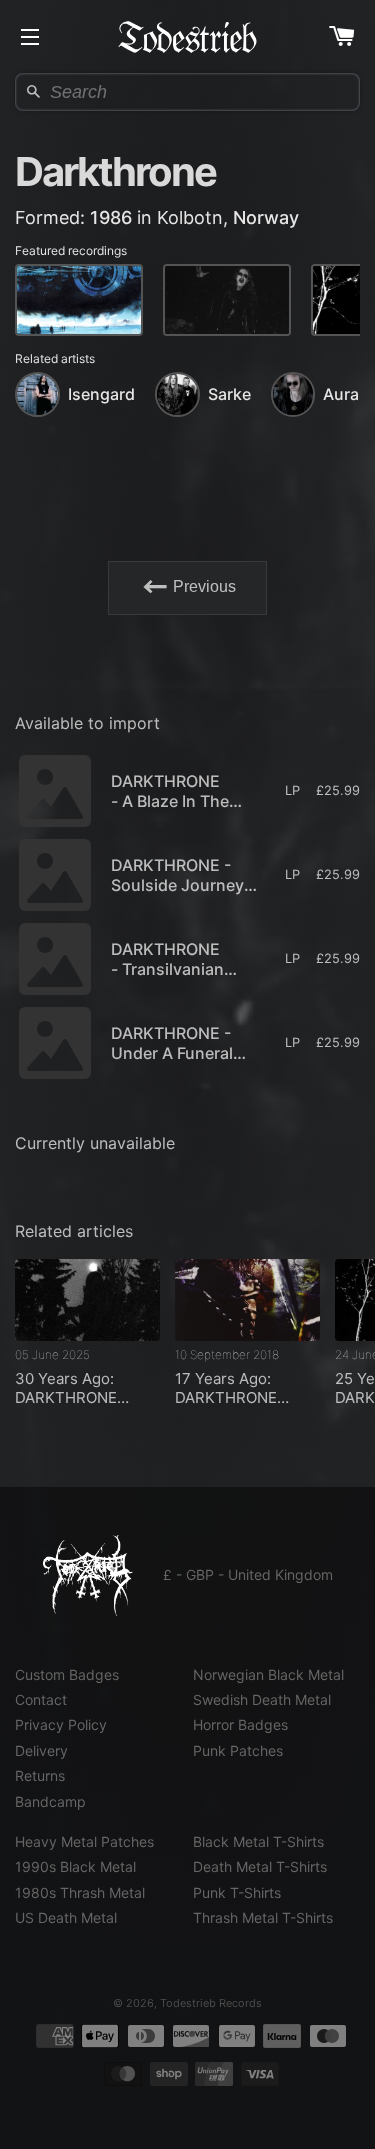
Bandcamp (50, 1801)
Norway (266, 217)
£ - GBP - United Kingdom (248, 1574)
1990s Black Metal (75, 1866)
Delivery (41, 1750)
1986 (111, 217)
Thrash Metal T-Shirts (263, 1917)
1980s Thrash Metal (80, 1892)
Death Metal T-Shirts (260, 1866)
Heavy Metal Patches (84, 1841)
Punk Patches (238, 1750)
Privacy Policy (61, 1724)
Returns (40, 1775)
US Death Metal (66, 1917)
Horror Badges (240, 1724)
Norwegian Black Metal (268, 1674)
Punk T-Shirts (237, 1892)
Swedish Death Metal (262, 1699)
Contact (41, 1699)
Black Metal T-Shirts (258, 1841)
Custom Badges (67, 1674)
